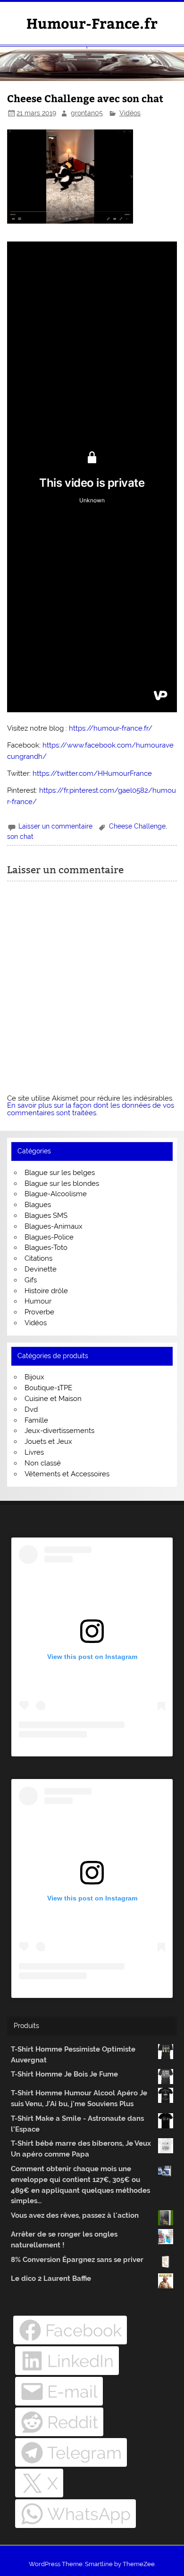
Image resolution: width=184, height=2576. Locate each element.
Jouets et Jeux (48, 1441)
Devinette (41, 1269)
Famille (36, 1420)
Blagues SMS (46, 1216)
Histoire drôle (46, 1291)
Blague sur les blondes (62, 1183)
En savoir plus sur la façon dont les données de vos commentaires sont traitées (91, 1109)
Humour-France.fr (92, 23)
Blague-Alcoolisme (56, 1194)
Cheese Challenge (137, 826)
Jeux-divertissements (59, 1431)
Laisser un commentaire (55, 826)
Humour (38, 1301)
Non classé (43, 1463)
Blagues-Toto (46, 1248)
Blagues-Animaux (54, 1226)
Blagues (38, 1205)
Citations (38, 1258)
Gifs (31, 1280)
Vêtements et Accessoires (67, 1474)
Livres (34, 1452)
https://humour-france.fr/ (111, 728)
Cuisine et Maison (53, 1399)
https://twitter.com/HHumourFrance (92, 773)
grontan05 (87, 113)
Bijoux (34, 1377)
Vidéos (130, 113)
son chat (20, 837)
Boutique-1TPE (48, 1388)
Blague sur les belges (60, 1173)
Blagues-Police (49, 1237)
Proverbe (39, 1312)
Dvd (31, 1409)
